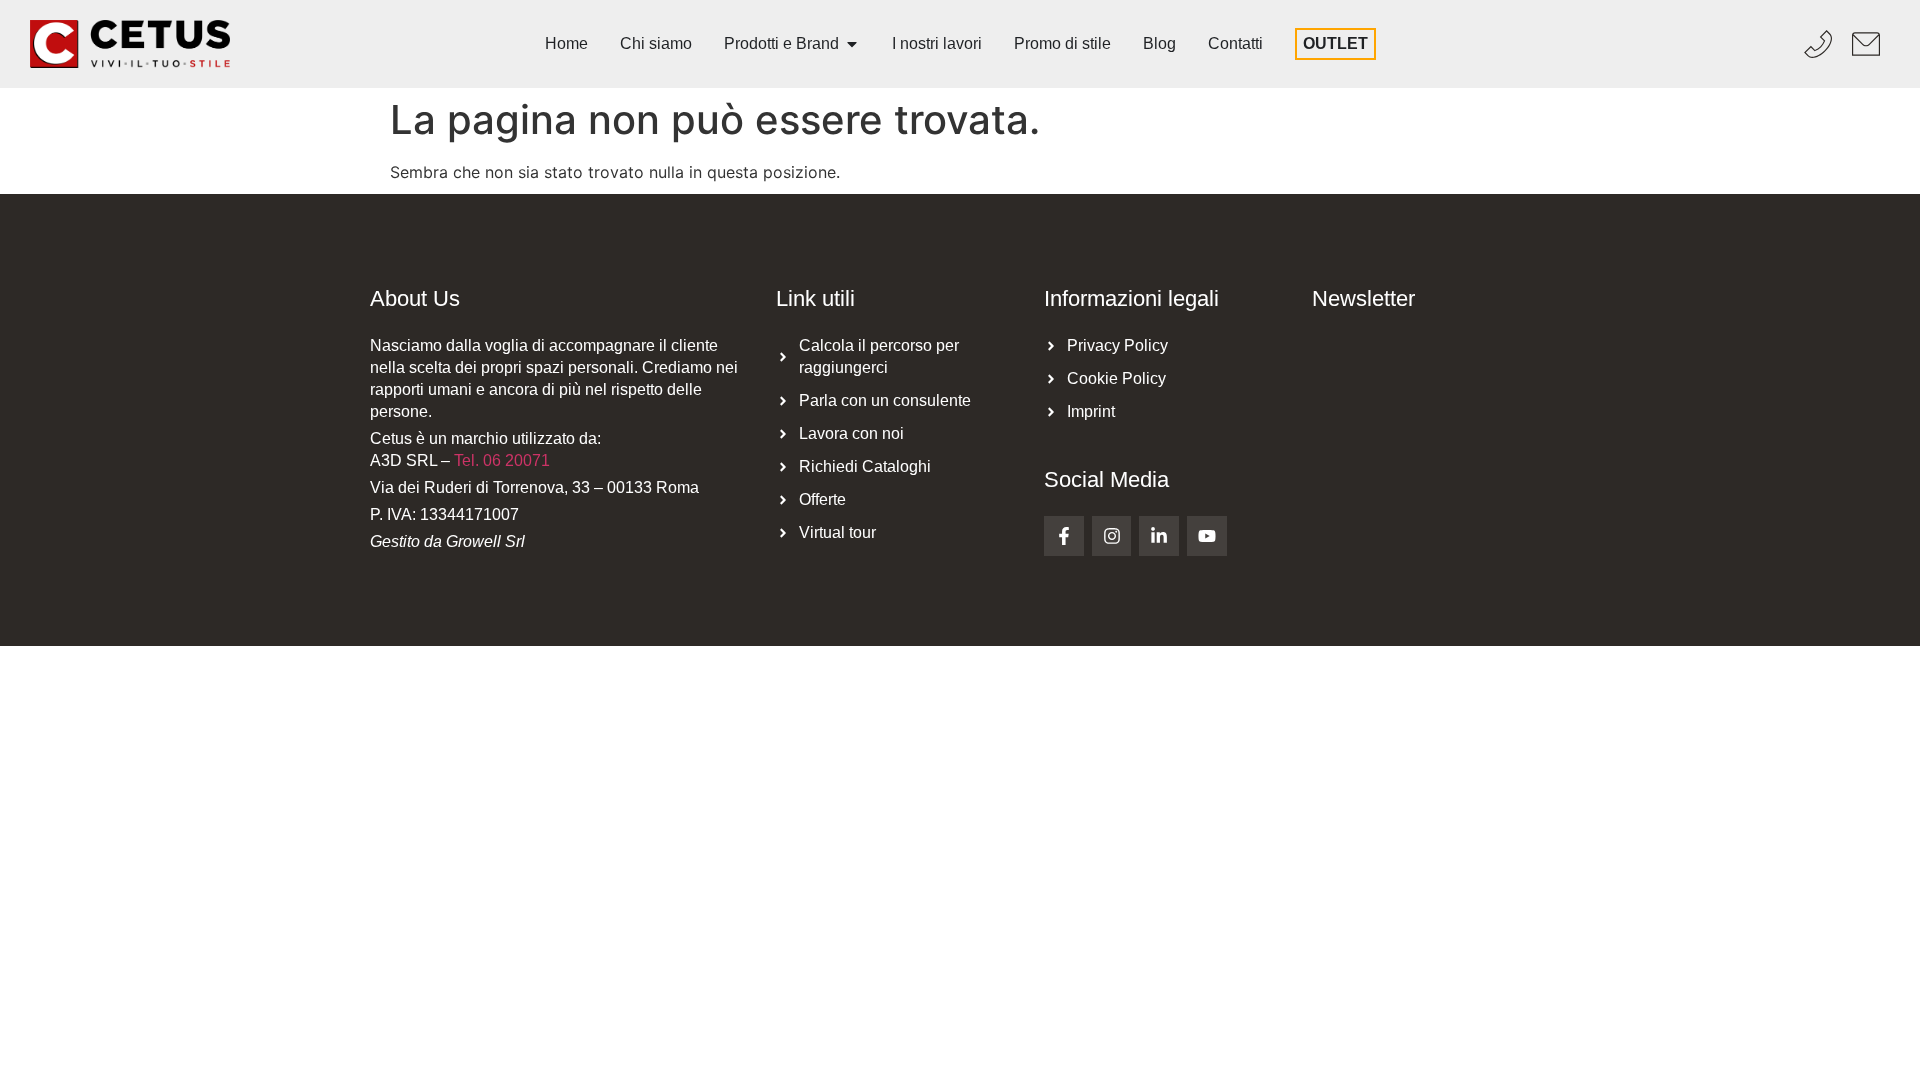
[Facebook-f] (1064, 536)
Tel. (502, 460)
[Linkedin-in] (1159, 536)
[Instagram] (1112, 536)
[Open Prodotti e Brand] (852, 44)
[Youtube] (1207, 536)
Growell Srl (485, 541)
